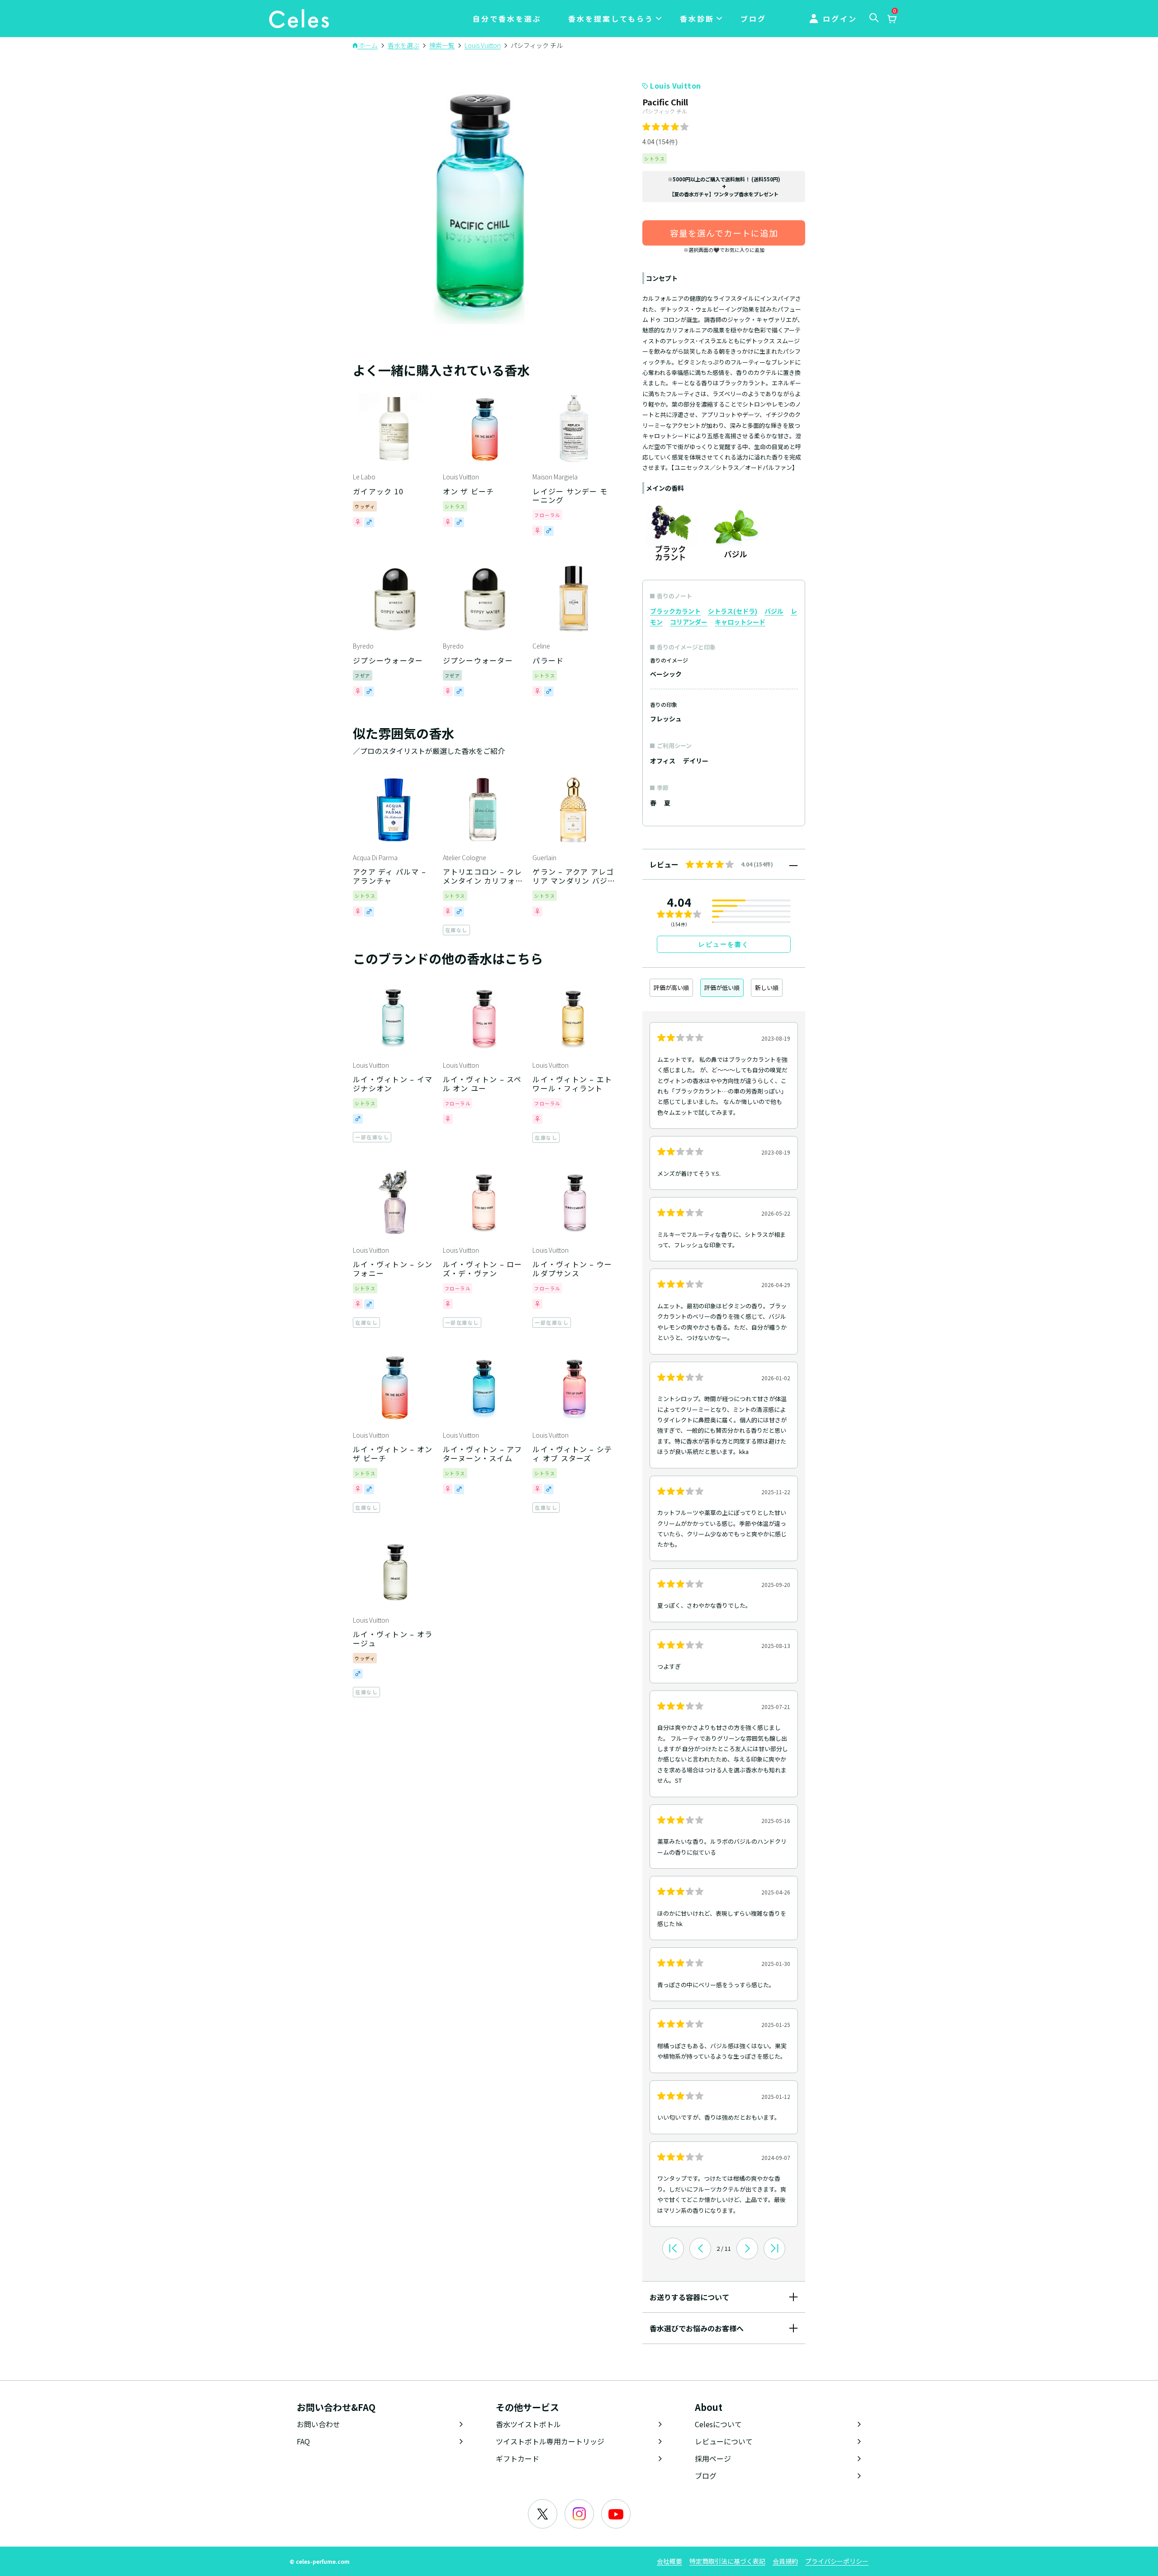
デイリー (696, 761)
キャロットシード (740, 622)
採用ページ (713, 2458)
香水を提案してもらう (611, 19)
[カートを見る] (892, 19)
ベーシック (666, 674)
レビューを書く (724, 944)
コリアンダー (689, 622)
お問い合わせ (318, 2424)
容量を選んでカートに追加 (724, 233)
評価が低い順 (722, 987)
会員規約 (785, 2561)
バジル (774, 611)
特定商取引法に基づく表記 (727, 2561)
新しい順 (767, 987)
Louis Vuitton (676, 85)
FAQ (303, 2441)
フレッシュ (666, 719)
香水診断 (697, 19)
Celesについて (718, 2424)
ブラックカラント (675, 611)
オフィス (663, 761)
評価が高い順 (671, 987)
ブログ (753, 19)
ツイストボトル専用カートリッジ (550, 2441)
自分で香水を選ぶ (507, 19)
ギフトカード (517, 2458)
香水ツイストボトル (528, 2424)
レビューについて (724, 2441)
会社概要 (669, 2561)
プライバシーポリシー (837, 2561)
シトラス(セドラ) (733, 611)
